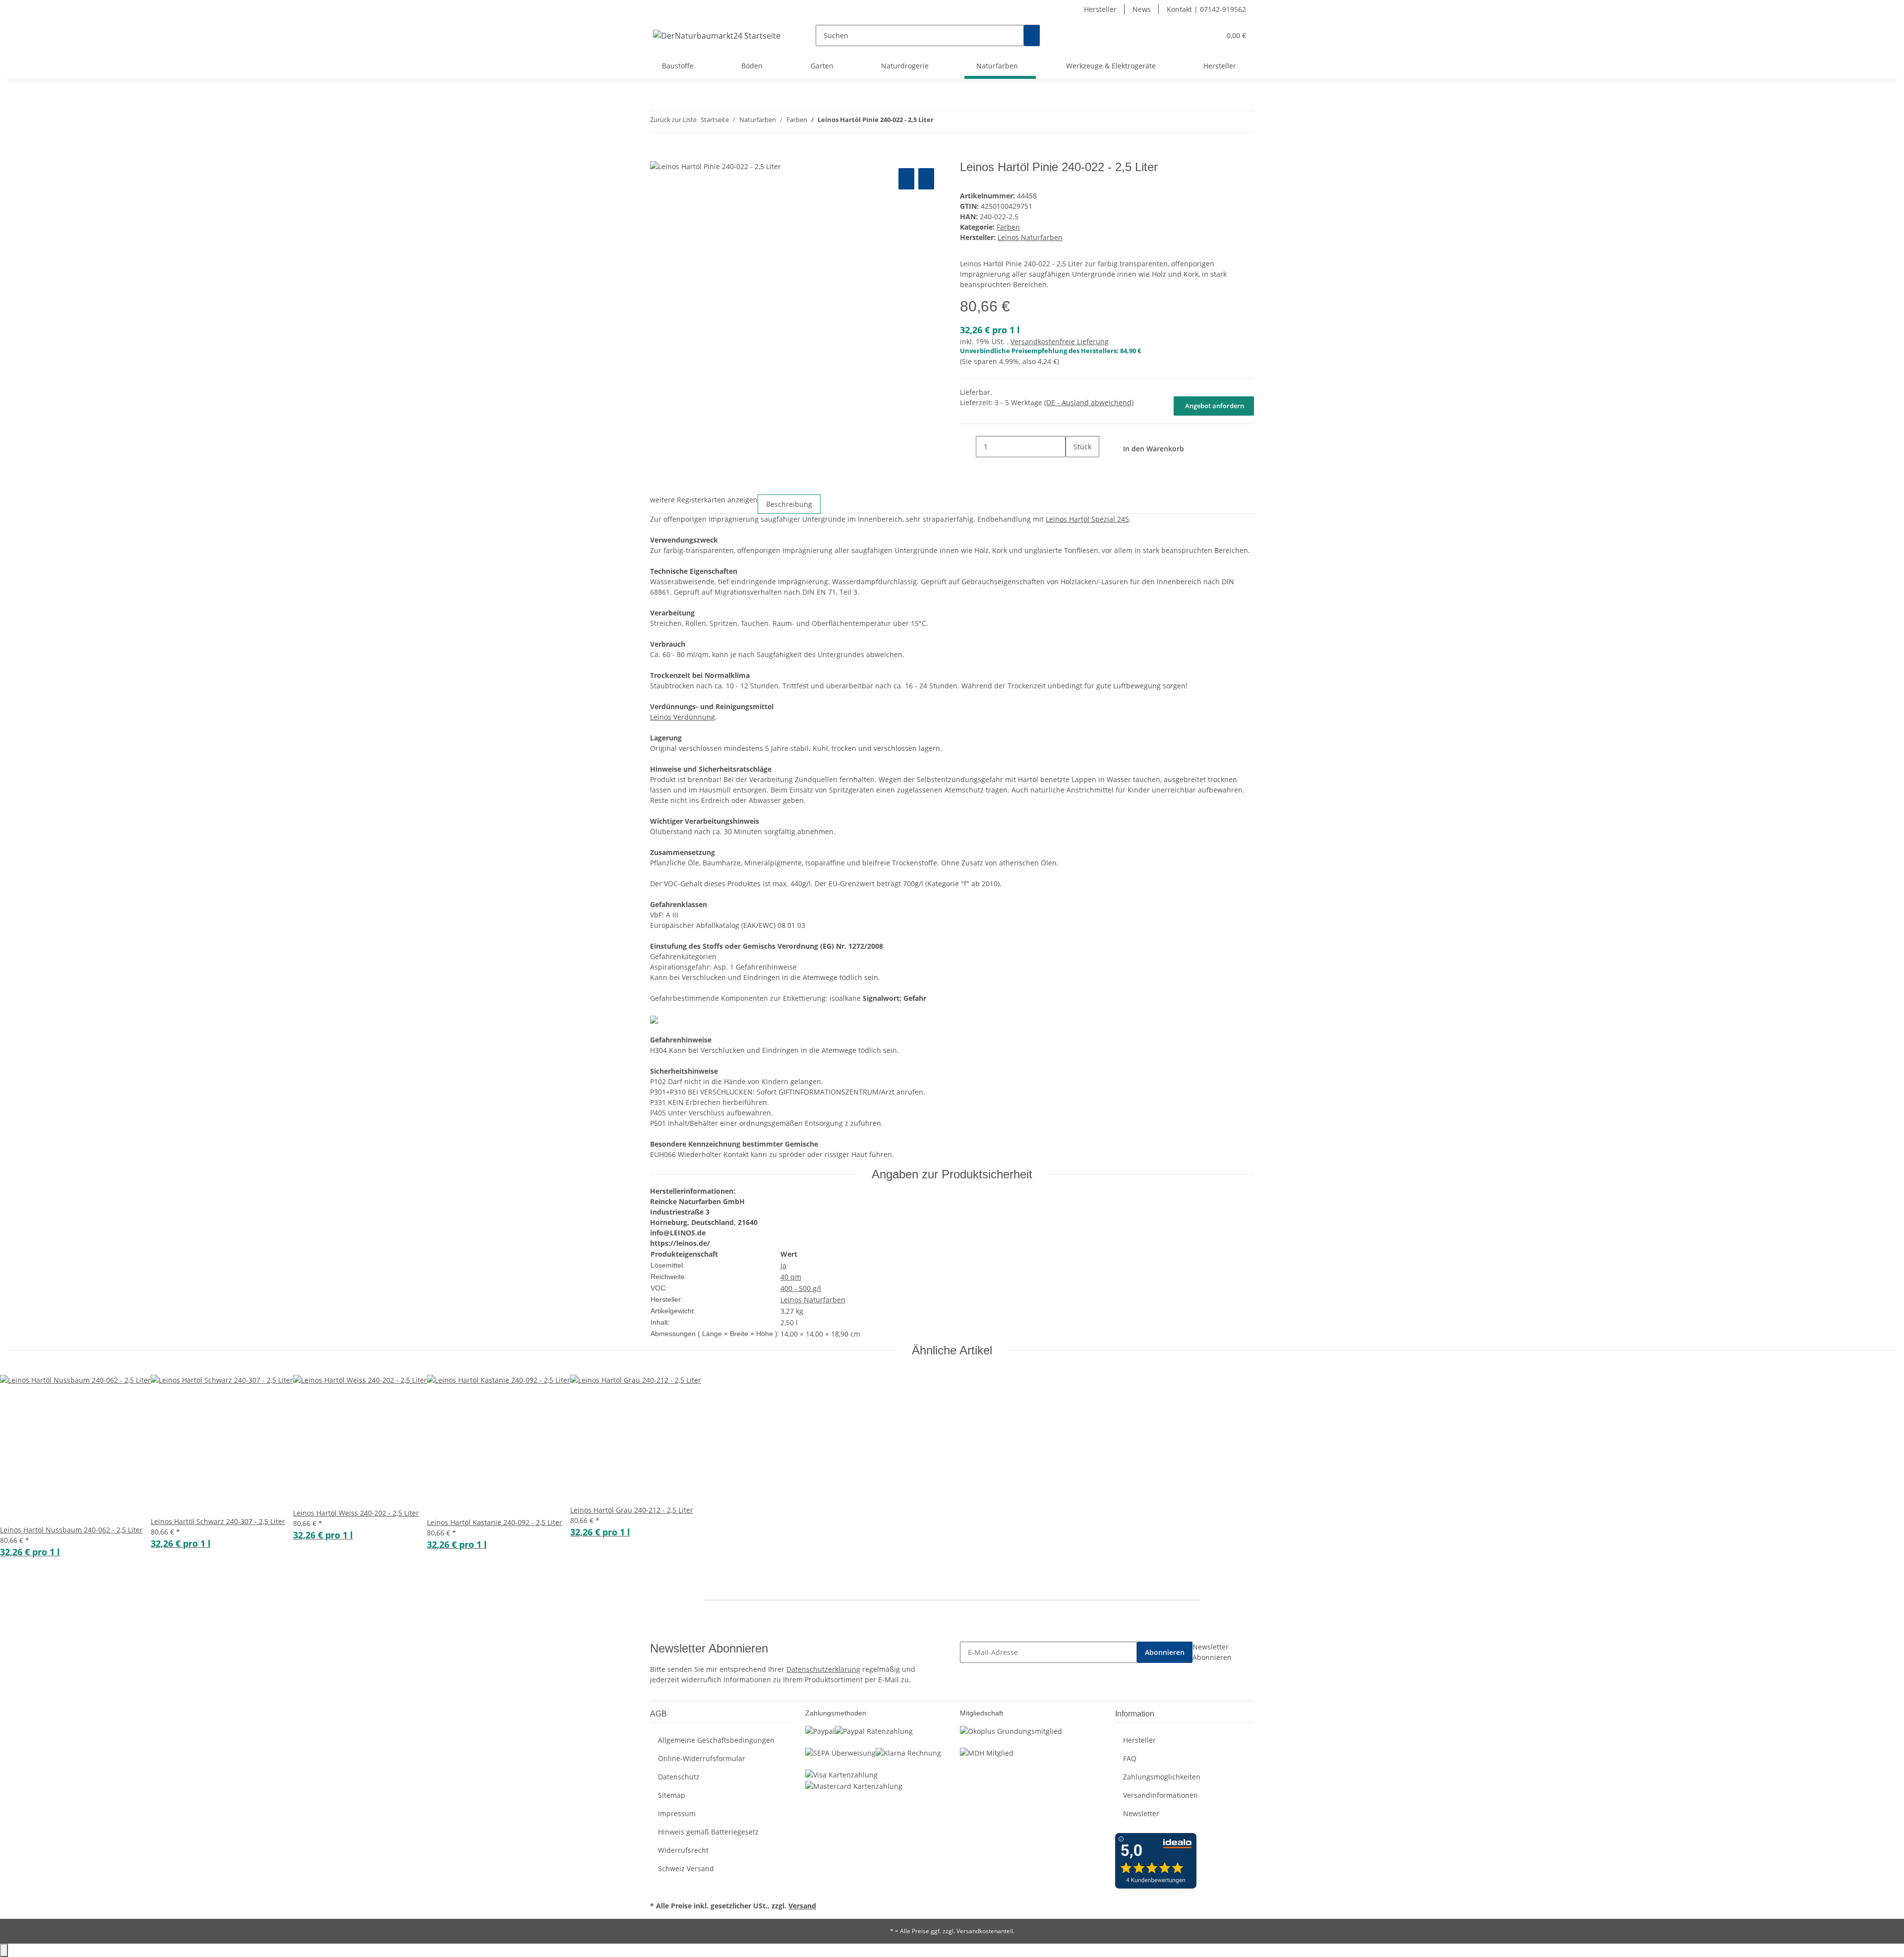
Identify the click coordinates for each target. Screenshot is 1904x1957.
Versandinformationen (1160, 1795)
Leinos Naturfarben (813, 1300)
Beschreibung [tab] (789, 504)
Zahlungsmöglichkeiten (1162, 1777)
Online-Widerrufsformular (702, 1758)
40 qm (791, 1277)
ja (783, 1265)
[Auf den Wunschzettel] (926, 179)
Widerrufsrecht (683, 1850)
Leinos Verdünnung (683, 717)
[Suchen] (1032, 35)
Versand (802, 1906)
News (1142, 9)
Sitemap (672, 1795)
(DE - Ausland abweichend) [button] (1089, 402)
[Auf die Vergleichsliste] (906, 179)
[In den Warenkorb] (658, 155)
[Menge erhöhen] (1073, 468)
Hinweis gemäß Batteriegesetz (708, 1832)
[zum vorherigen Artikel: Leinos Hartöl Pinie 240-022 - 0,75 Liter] (942, 122)
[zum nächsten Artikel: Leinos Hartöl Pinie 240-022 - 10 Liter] (959, 122)
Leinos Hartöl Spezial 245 (1087, 519)
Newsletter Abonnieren (1212, 1652)
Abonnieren (1165, 1652)
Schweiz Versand (686, 1868)
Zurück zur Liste (673, 120)
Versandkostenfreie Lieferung (1060, 341)
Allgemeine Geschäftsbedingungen (716, 1740)
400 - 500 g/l (801, 1288)
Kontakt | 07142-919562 (1206, 9)
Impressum (677, 1813)
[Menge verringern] (968, 447)
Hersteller (1100, 9)
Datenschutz (679, 1777)
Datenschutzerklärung (823, 1669)
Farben (1008, 227)
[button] (1193, 35)
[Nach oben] (4, 1950)
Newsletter (1141, 1813)
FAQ (1130, 1758)
